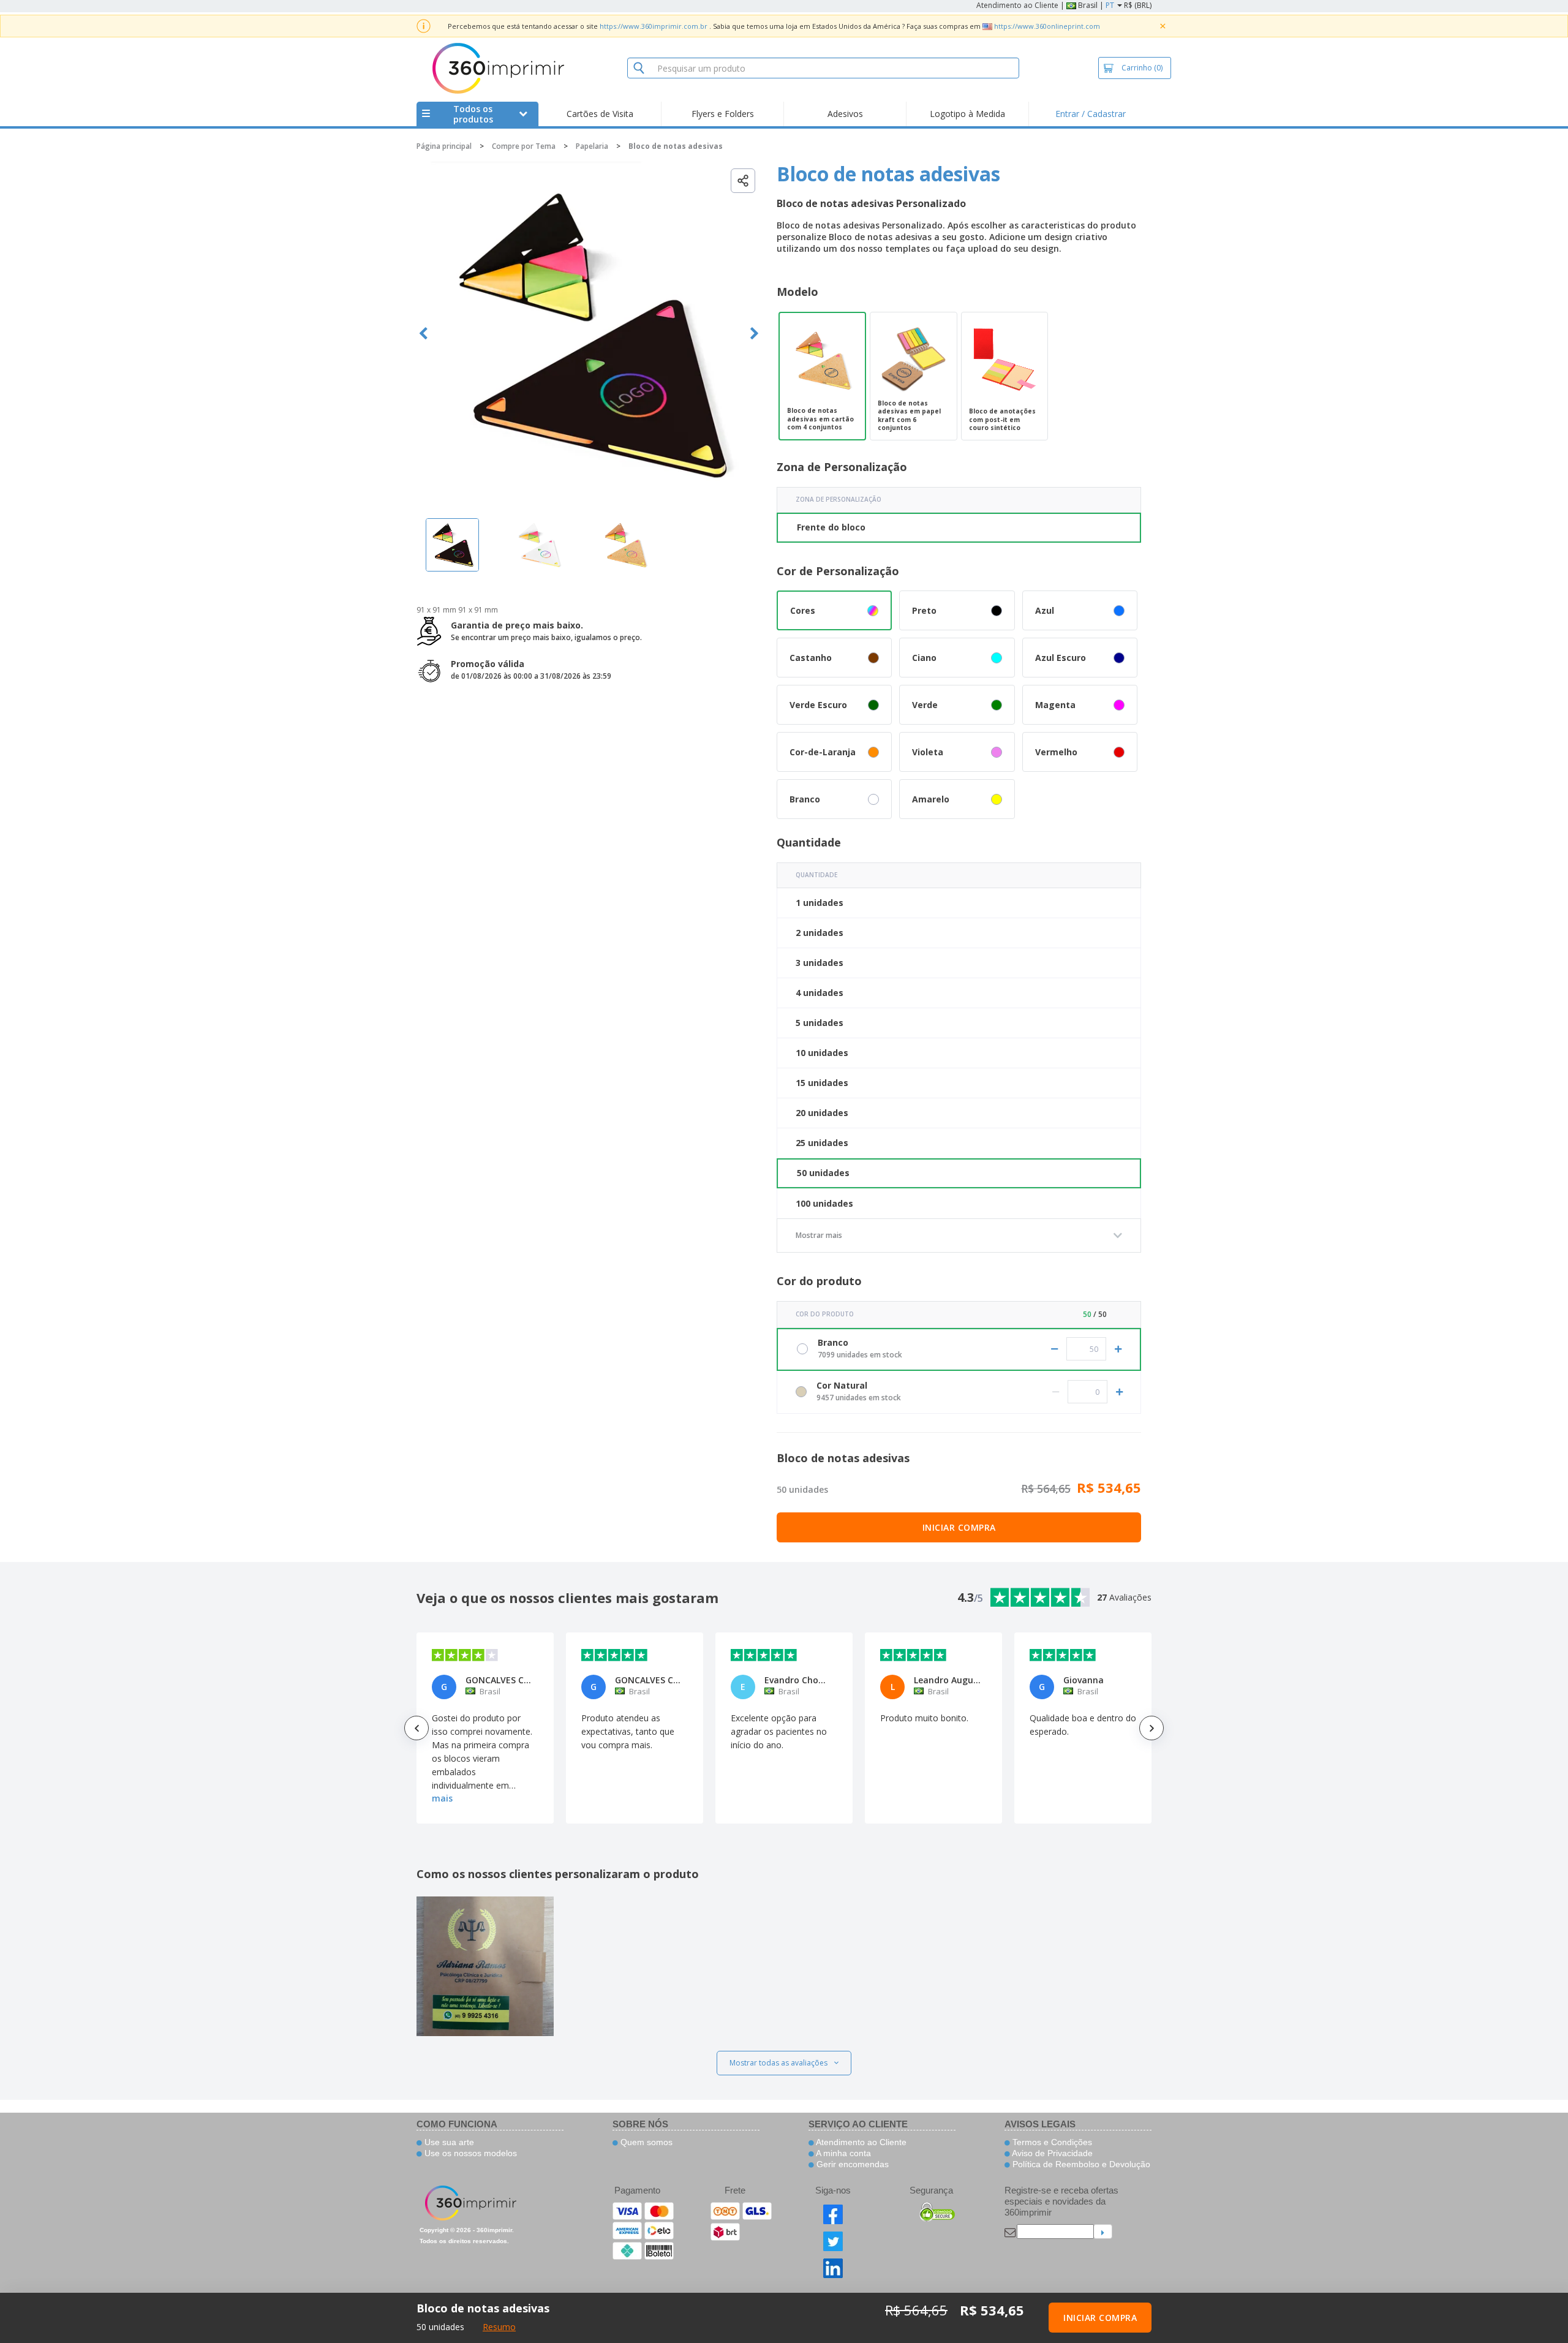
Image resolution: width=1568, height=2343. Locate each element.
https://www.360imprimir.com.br (654, 26)
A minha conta (842, 2153)
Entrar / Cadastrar (1091, 114)
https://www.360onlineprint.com (1047, 26)
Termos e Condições (1051, 2142)
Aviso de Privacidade (1051, 2153)
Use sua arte (448, 2142)
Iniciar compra (959, 1527)
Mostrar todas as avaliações (778, 2063)
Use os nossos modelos (469, 2153)
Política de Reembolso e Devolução (1080, 2164)
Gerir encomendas (851, 2164)
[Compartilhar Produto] (743, 181)
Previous (424, 334)
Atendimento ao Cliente (1017, 5)
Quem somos (645, 2142)
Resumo (499, 2327)
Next (754, 334)
